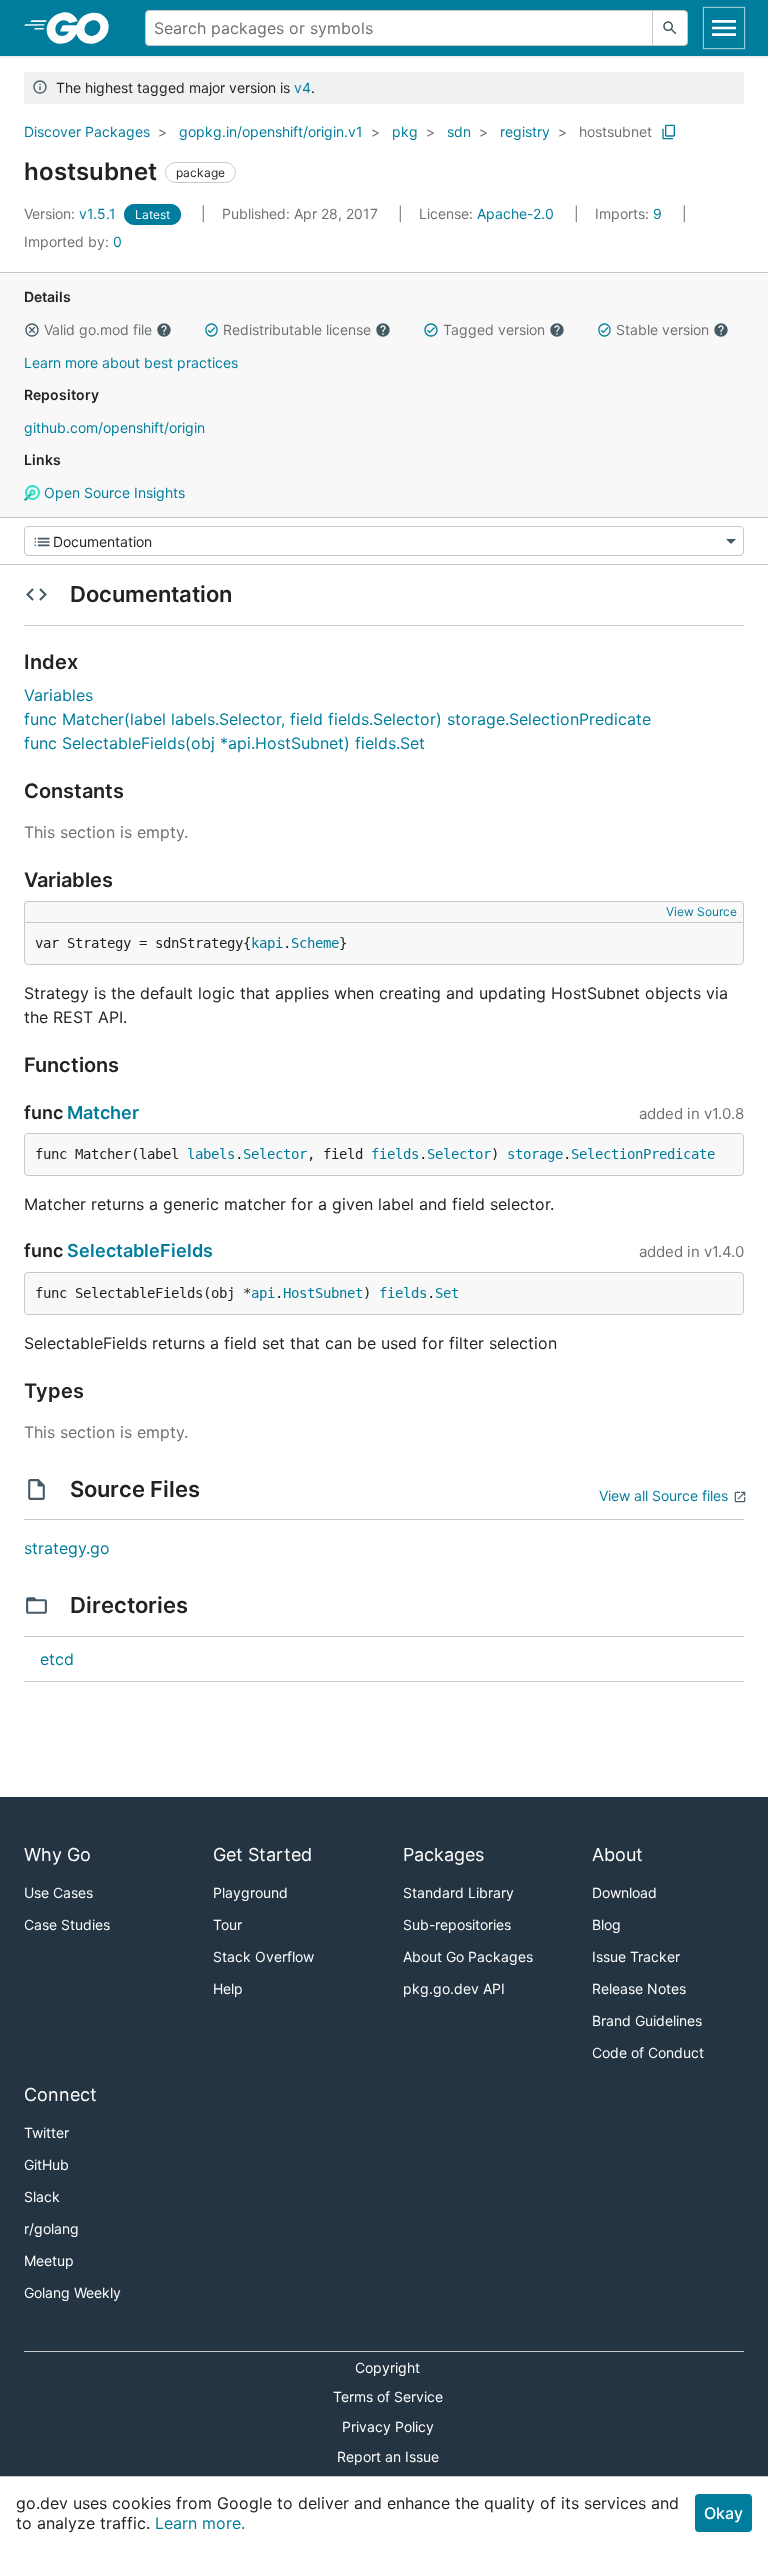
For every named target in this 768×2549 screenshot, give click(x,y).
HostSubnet (323, 1293)
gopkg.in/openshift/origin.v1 (271, 131)
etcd (57, 1659)
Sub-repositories (457, 1924)
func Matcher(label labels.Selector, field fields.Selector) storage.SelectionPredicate (337, 719)
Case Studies (67, 1924)
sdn (459, 131)
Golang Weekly (72, 2292)
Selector (275, 1154)
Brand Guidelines (647, 2020)
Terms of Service (388, 2396)
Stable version (662, 329)
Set (447, 1293)
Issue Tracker (636, 1956)
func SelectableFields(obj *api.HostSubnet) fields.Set (224, 743)
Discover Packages (87, 131)
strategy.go (67, 1548)
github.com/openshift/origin (114, 427)
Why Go (57, 1854)
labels (211, 1154)
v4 (302, 87)
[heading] (84, 28)
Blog (606, 1924)
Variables (58, 695)
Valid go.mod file (98, 329)
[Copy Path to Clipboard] (669, 132)
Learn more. (200, 2523)
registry (525, 131)
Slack (42, 2196)
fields (395, 1154)
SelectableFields (140, 1250)
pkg (405, 131)
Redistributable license (297, 329)
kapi (267, 943)
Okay (723, 2513)
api (263, 1293)
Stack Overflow (263, 1956)
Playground (250, 1892)
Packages (443, 1854)
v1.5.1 (72, 213)
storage (535, 1154)
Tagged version (494, 329)
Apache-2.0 (515, 213)
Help (228, 1988)
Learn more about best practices (131, 362)
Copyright (387, 2367)
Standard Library (458, 1892)
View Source (701, 911)
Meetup (49, 2260)
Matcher (103, 1112)
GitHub (46, 2164)
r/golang (51, 2228)
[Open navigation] (724, 28)
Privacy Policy (388, 2426)
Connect (60, 2094)
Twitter (46, 2132)
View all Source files (663, 1495)
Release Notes (639, 1988)
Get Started (262, 1854)
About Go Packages (468, 1956)
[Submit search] (670, 28)
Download (624, 1892)
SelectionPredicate (643, 1154)
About (617, 1854)
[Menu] (384, 541)
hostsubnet (615, 131)
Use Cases (58, 1892)
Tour (227, 1924)
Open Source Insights (112, 492)
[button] (32, 330)
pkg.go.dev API (454, 1988)
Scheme (315, 943)
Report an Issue (388, 2456)
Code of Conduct (648, 2052)
